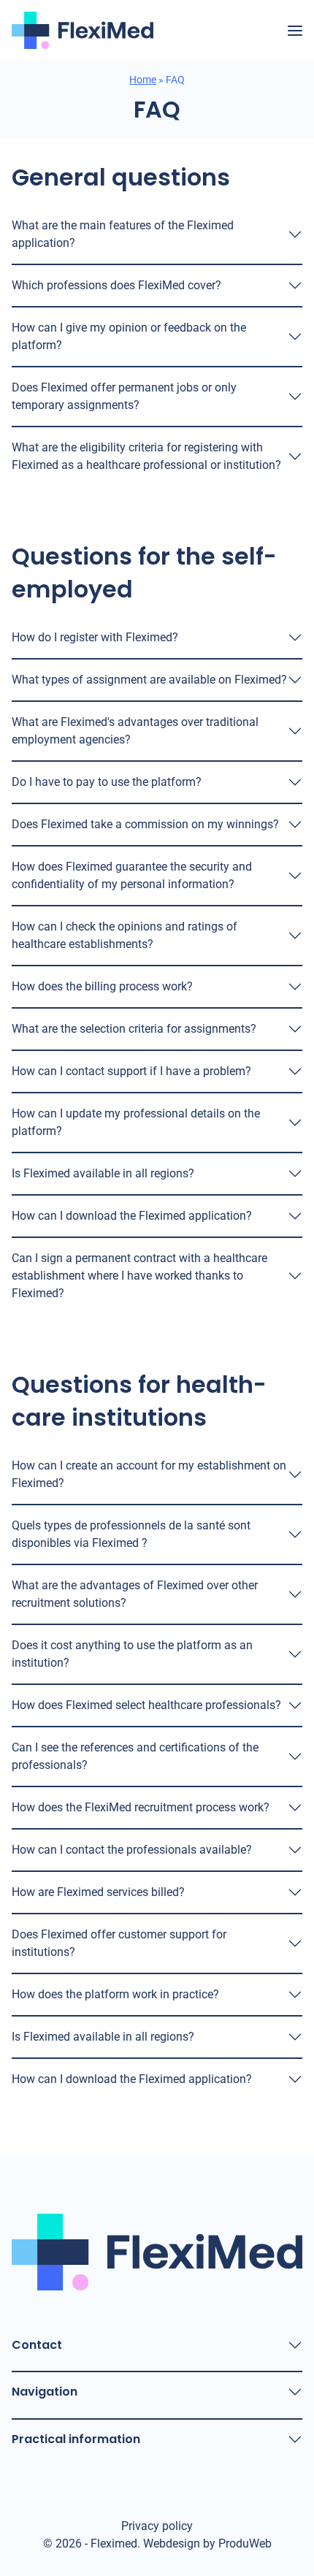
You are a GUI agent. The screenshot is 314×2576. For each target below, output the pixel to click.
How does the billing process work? (102, 986)
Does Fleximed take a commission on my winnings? (145, 824)
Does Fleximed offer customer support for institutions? (119, 1943)
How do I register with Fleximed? (95, 637)
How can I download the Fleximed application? (132, 1216)
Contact (37, 2345)
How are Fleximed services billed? (98, 1892)
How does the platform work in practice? (115, 1994)
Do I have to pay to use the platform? (107, 782)
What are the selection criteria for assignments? (134, 1029)
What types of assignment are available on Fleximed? (149, 680)
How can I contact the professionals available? (132, 1850)
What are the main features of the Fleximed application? (123, 234)
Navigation (45, 2392)
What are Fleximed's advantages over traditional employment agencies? (135, 731)
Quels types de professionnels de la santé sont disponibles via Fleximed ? (131, 1534)
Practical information (76, 2439)
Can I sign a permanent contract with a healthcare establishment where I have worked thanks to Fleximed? (139, 1276)
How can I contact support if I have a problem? (131, 1071)
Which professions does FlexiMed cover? (116, 285)
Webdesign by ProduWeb (207, 2544)
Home (143, 80)
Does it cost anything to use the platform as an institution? (132, 1654)
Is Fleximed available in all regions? (103, 1173)
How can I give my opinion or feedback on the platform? (129, 336)
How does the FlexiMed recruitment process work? (141, 1807)
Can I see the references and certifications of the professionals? (135, 1756)
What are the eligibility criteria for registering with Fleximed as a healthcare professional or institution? (146, 456)
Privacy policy (157, 2526)
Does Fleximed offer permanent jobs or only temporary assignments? (124, 396)
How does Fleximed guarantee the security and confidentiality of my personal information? (132, 875)
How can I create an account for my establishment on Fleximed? (149, 1474)
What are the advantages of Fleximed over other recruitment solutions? (135, 1594)
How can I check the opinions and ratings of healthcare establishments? (125, 935)
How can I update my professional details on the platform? (136, 1122)
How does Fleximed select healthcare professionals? (146, 1705)
